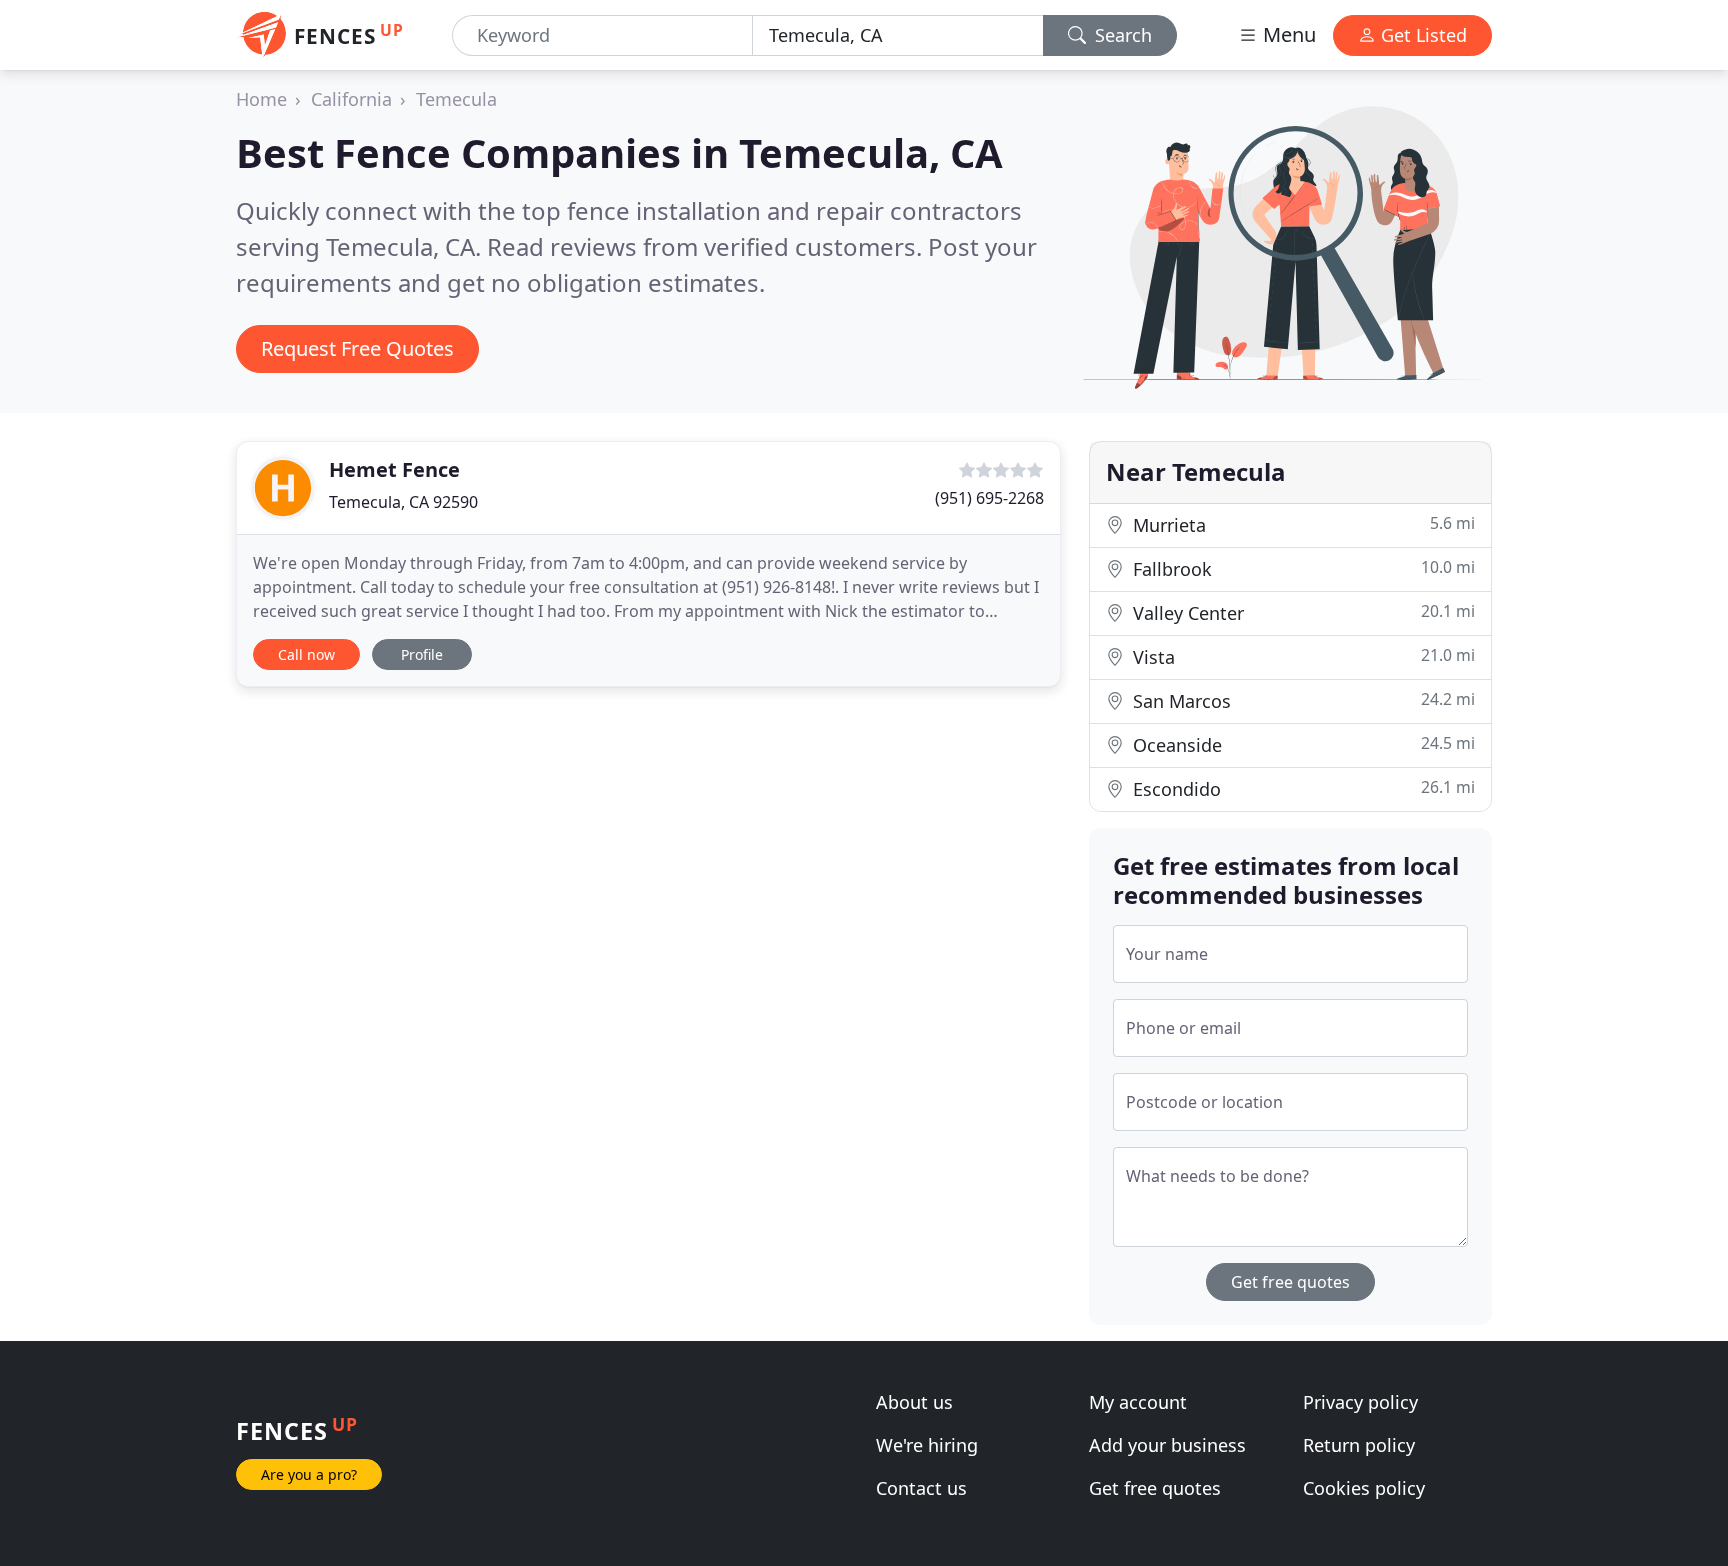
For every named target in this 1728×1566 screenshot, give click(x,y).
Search (1121, 35)
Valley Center (1301, 612)
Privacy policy (1360, 1402)
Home (261, 99)
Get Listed (1421, 35)
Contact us (921, 1488)
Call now (306, 654)
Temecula (456, 99)
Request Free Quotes (357, 348)
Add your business (1167, 1445)
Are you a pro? (309, 1474)
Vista (1301, 656)
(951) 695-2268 (989, 498)
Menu (1287, 34)
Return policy (1359, 1445)
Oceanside (1301, 744)
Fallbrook (1301, 568)
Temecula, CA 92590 (403, 502)
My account (1138, 1402)
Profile (422, 654)
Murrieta (1301, 524)
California (351, 99)
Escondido (1301, 788)
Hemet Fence (394, 469)
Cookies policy (1364, 1488)
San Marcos (1301, 700)
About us (914, 1402)
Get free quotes (1290, 1282)
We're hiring (927, 1445)
